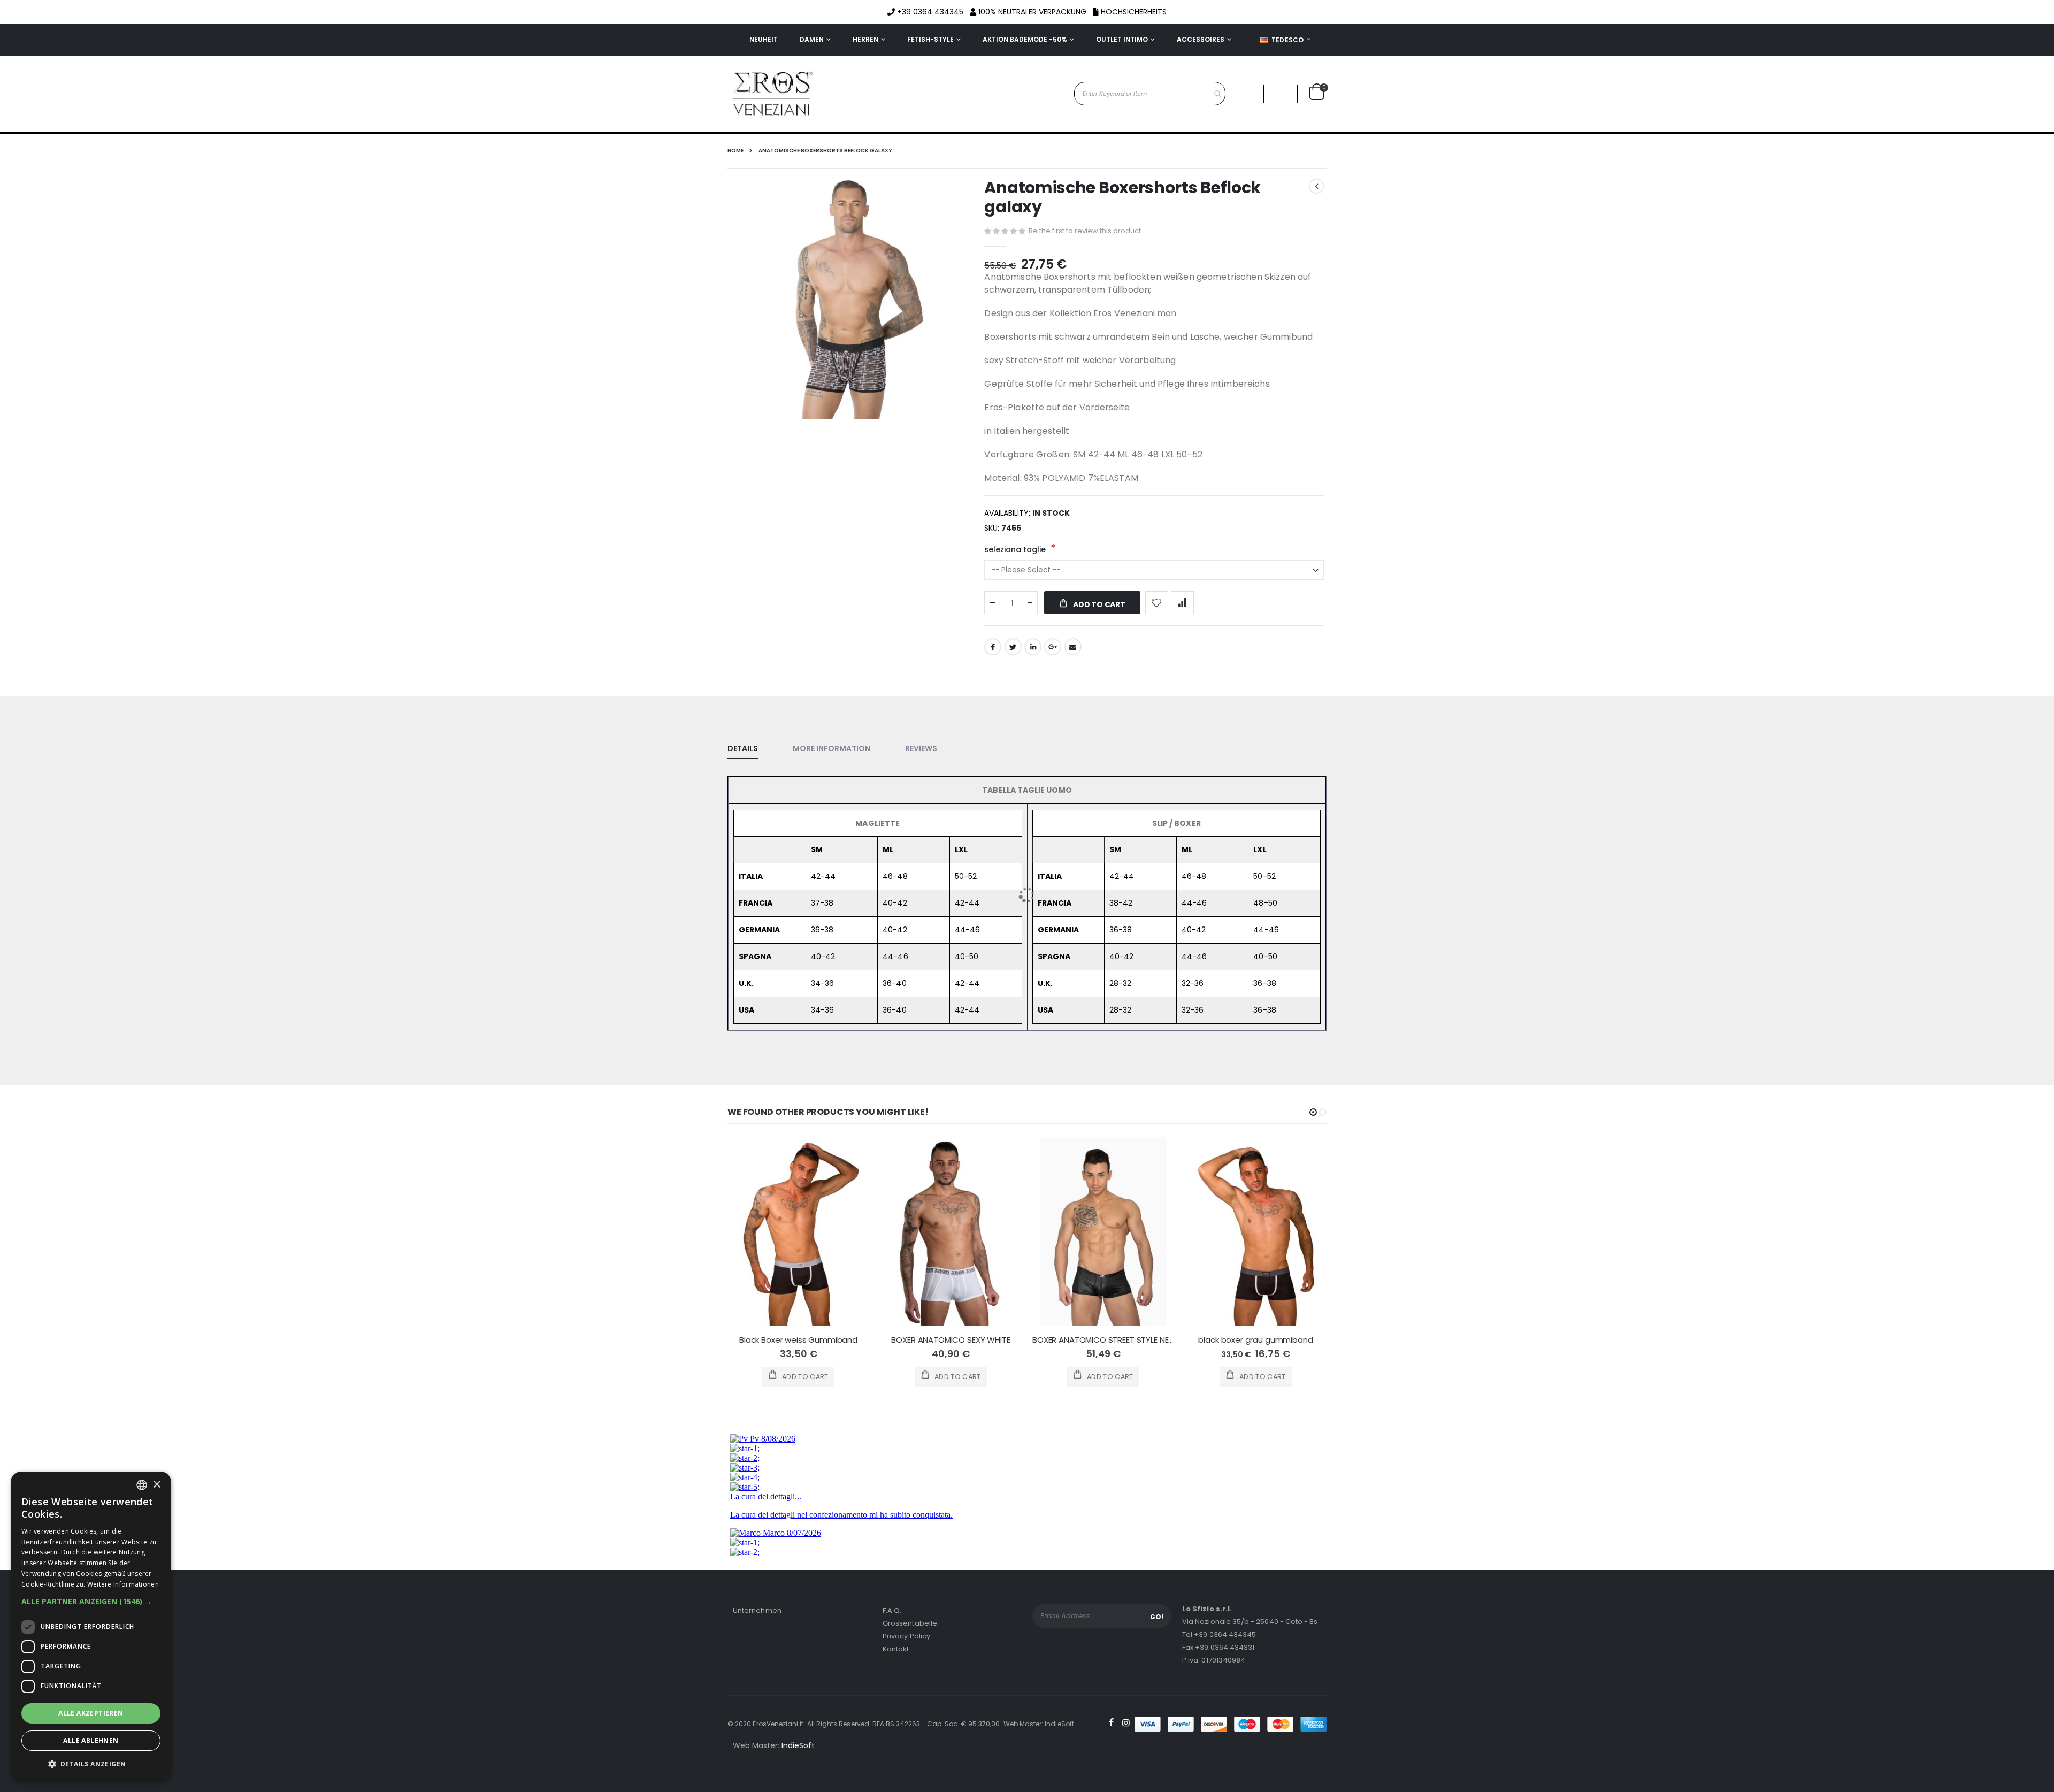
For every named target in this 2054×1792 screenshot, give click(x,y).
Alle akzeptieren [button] (91, 1713)
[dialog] (91, 1626)
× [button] (156, 1485)
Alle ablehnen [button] (91, 1740)
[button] (91, 1602)
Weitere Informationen (123, 1584)
